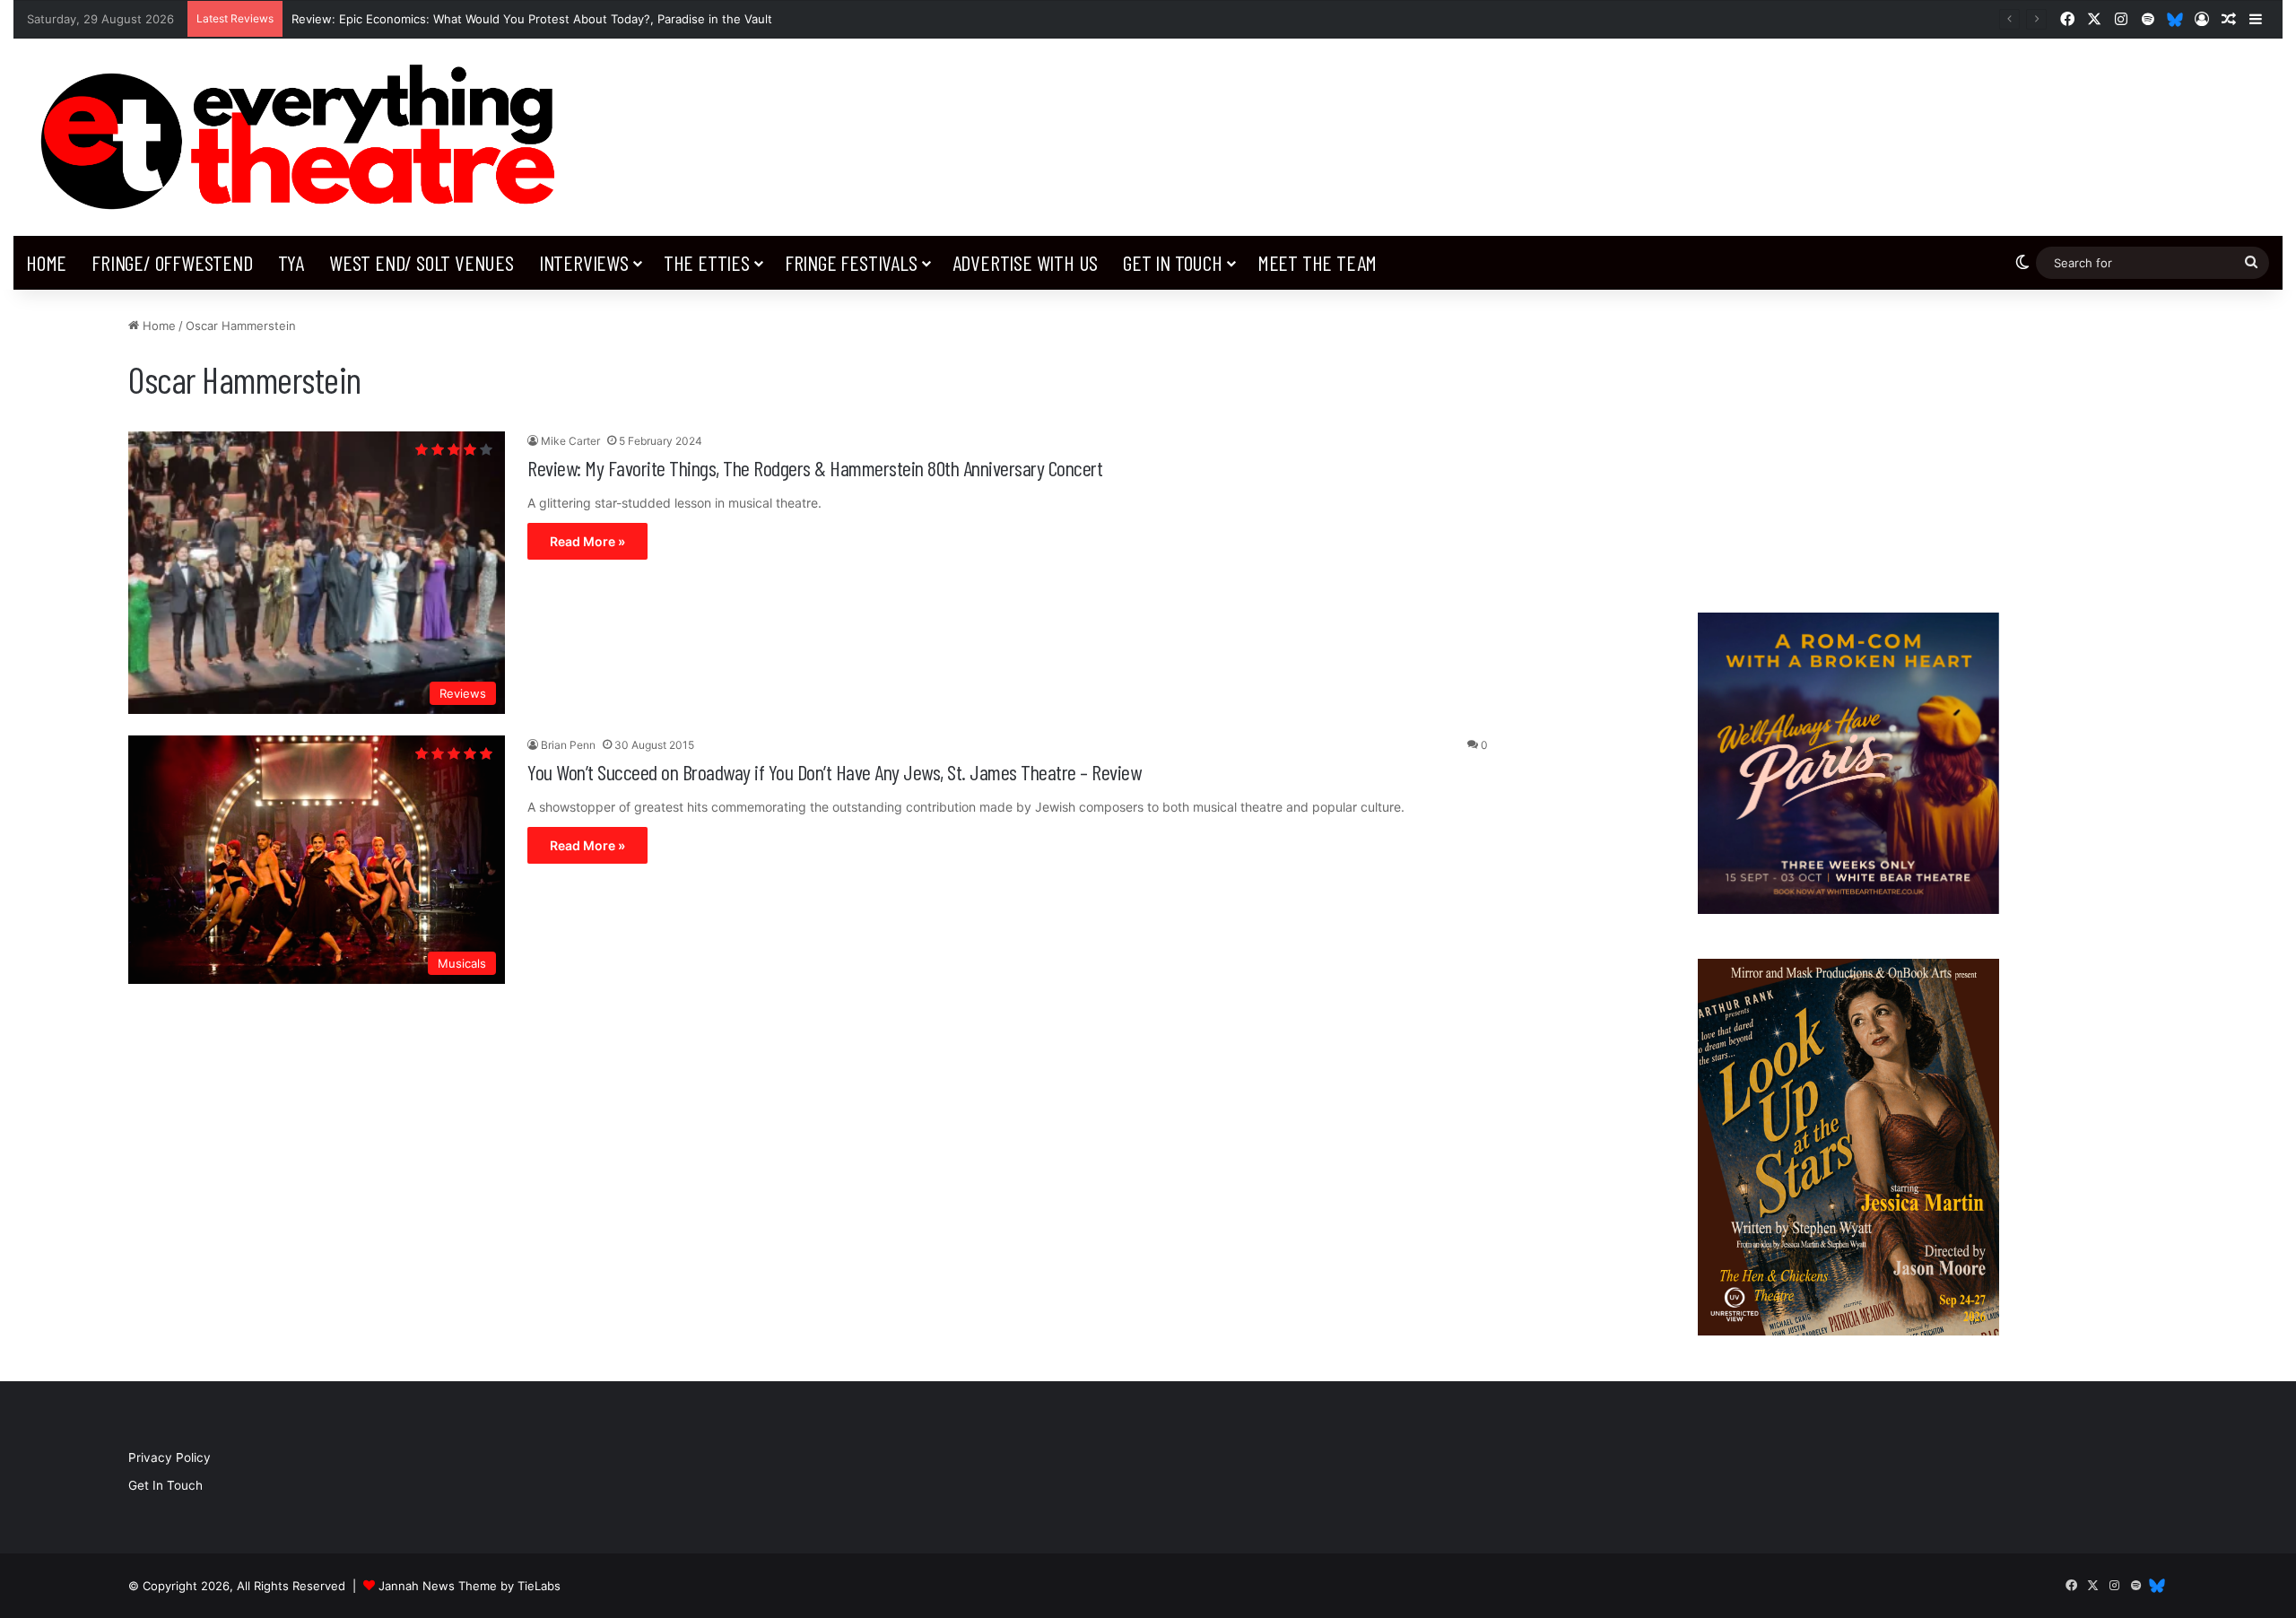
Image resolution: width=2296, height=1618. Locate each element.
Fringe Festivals (851, 262)
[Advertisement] (1848, 442)
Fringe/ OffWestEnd (172, 262)
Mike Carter (570, 441)
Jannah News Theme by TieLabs (470, 1586)
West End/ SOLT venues (422, 262)
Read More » (587, 541)
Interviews (584, 262)
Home (46, 262)
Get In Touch (1173, 262)
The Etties (707, 262)
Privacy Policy (170, 1457)
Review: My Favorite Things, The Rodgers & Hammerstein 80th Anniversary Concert (815, 468)
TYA (291, 262)
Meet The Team (1317, 262)
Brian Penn (568, 745)
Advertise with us (1026, 262)
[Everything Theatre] (305, 137)
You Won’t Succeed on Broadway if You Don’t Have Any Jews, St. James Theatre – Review (834, 772)
